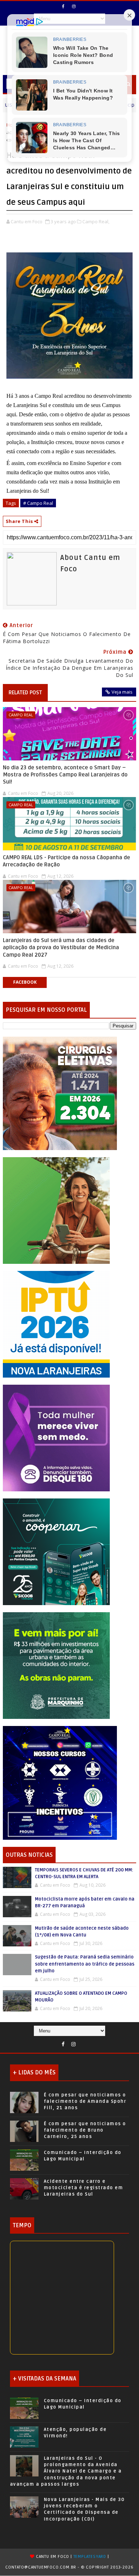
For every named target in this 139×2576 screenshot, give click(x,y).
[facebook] (63, 6)
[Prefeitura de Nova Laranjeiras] (56, 1323)
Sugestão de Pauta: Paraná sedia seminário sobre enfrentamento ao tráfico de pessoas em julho (85, 1964)
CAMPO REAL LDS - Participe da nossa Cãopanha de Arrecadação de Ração (66, 861)
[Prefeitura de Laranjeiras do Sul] (60, 1093)
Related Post (25, 693)
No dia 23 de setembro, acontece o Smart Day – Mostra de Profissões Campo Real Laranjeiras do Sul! (65, 775)
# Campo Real (38, 503)
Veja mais (122, 692)
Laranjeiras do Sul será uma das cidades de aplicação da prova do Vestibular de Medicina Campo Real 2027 (61, 948)
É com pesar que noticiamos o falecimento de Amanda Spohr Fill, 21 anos (85, 2101)
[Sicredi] (56, 1210)
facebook (25, 982)
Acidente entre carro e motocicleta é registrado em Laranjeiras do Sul (84, 2188)
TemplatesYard (90, 2557)
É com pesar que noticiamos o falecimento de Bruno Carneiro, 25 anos (85, 2130)
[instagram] (74, 6)
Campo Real (21, 715)
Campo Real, (96, 221)
